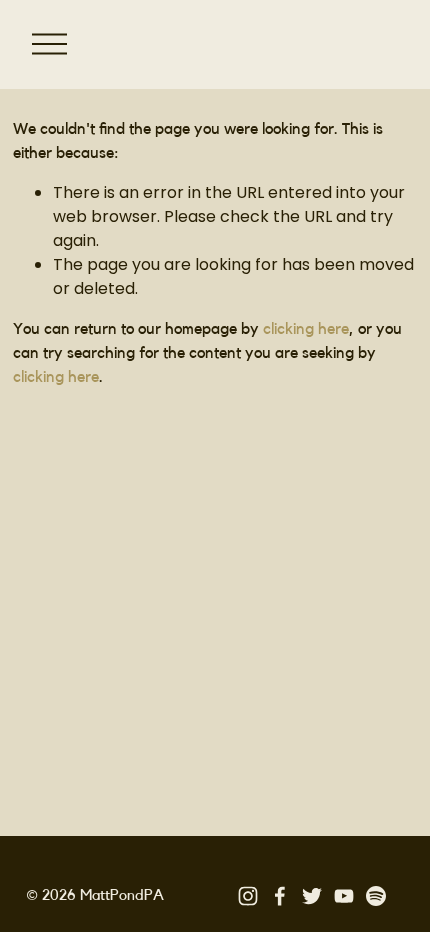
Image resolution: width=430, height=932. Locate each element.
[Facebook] (280, 896)
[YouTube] (344, 896)
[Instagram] (248, 896)
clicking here (306, 329)
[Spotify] (376, 896)
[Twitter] (312, 896)
